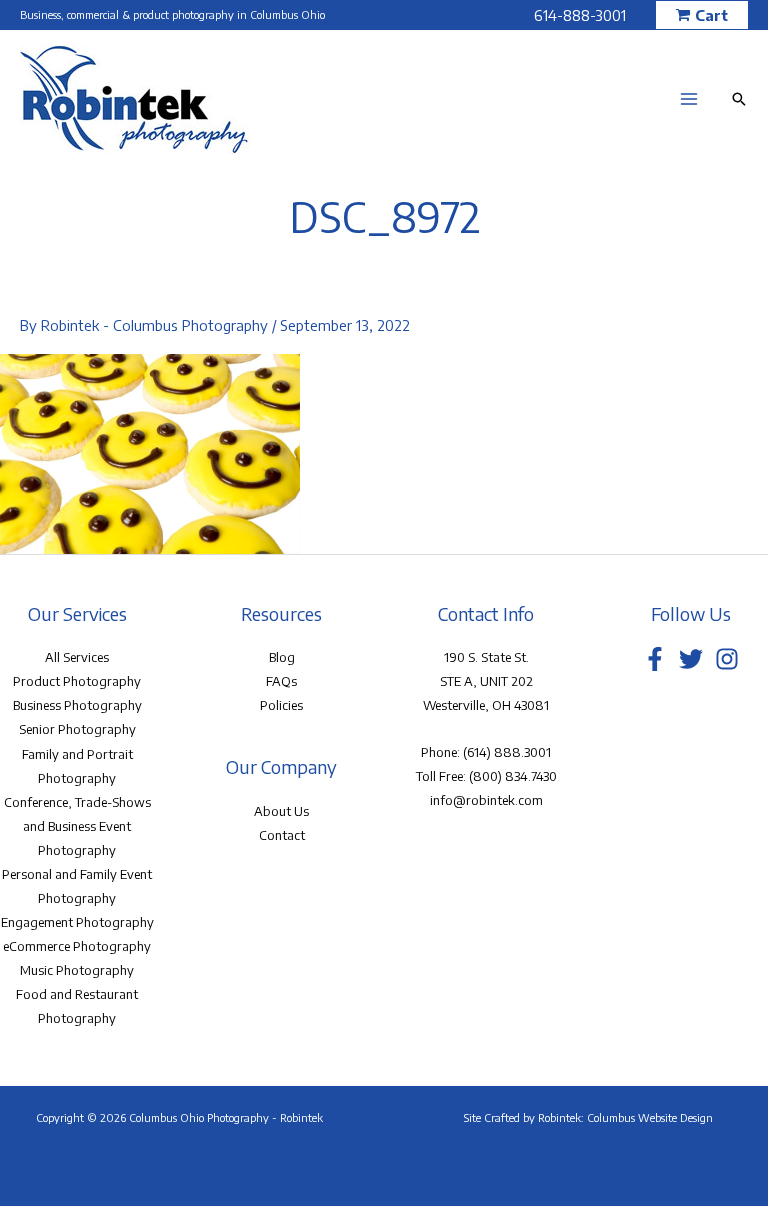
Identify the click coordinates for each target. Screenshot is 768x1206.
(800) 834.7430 (513, 776)
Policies (281, 705)
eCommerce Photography (77, 946)
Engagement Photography (77, 922)
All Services (77, 657)
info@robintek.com (486, 800)
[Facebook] (655, 659)
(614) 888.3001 (507, 752)
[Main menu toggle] (689, 99)
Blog (282, 657)
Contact (282, 835)
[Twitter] (691, 659)
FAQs (281, 681)
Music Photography (77, 970)
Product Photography (77, 681)
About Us (281, 811)
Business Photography (77, 705)
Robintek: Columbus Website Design (625, 1117)
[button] (702, 15)
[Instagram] (727, 659)
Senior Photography (77, 729)
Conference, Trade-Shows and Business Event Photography (77, 826)
